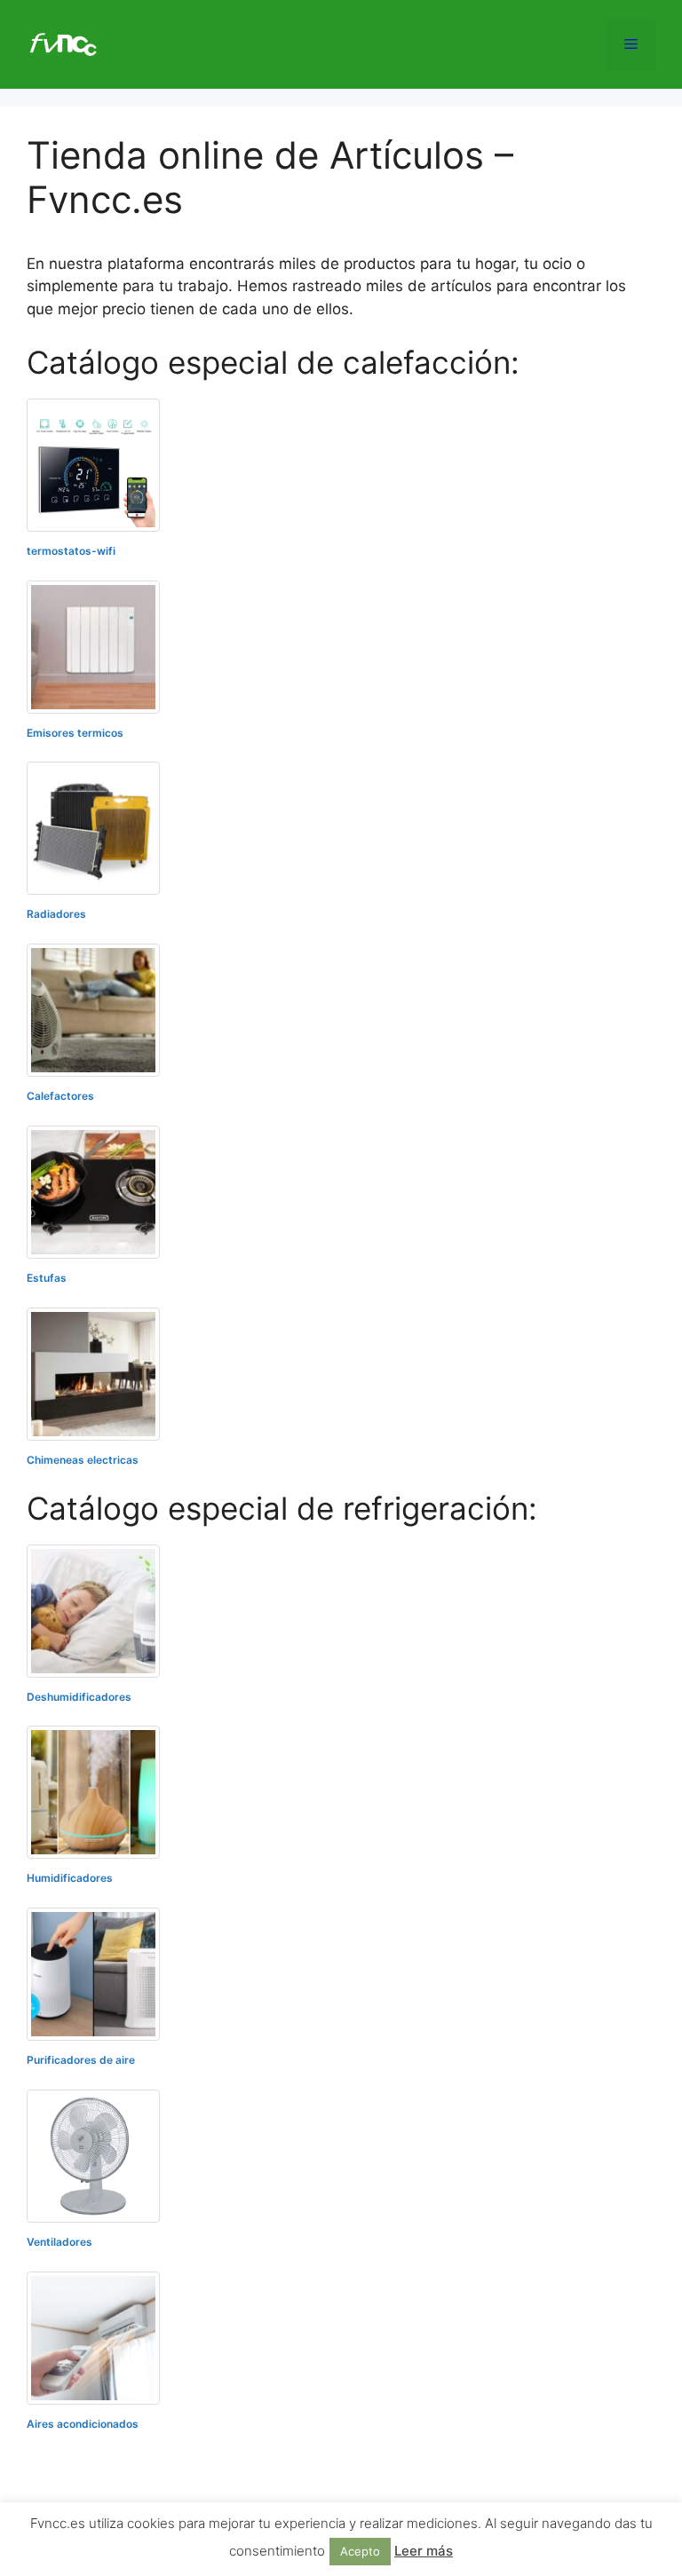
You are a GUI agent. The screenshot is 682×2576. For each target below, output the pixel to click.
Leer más (424, 2551)
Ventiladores (59, 2242)
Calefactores (60, 1096)
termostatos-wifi (71, 551)
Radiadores (56, 914)
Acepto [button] (360, 2551)
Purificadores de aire (81, 2060)
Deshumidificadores (79, 1697)
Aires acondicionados (83, 2424)
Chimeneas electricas (83, 1460)
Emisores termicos (75, 733)
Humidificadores (70, 1878)
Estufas (47, 1278)
